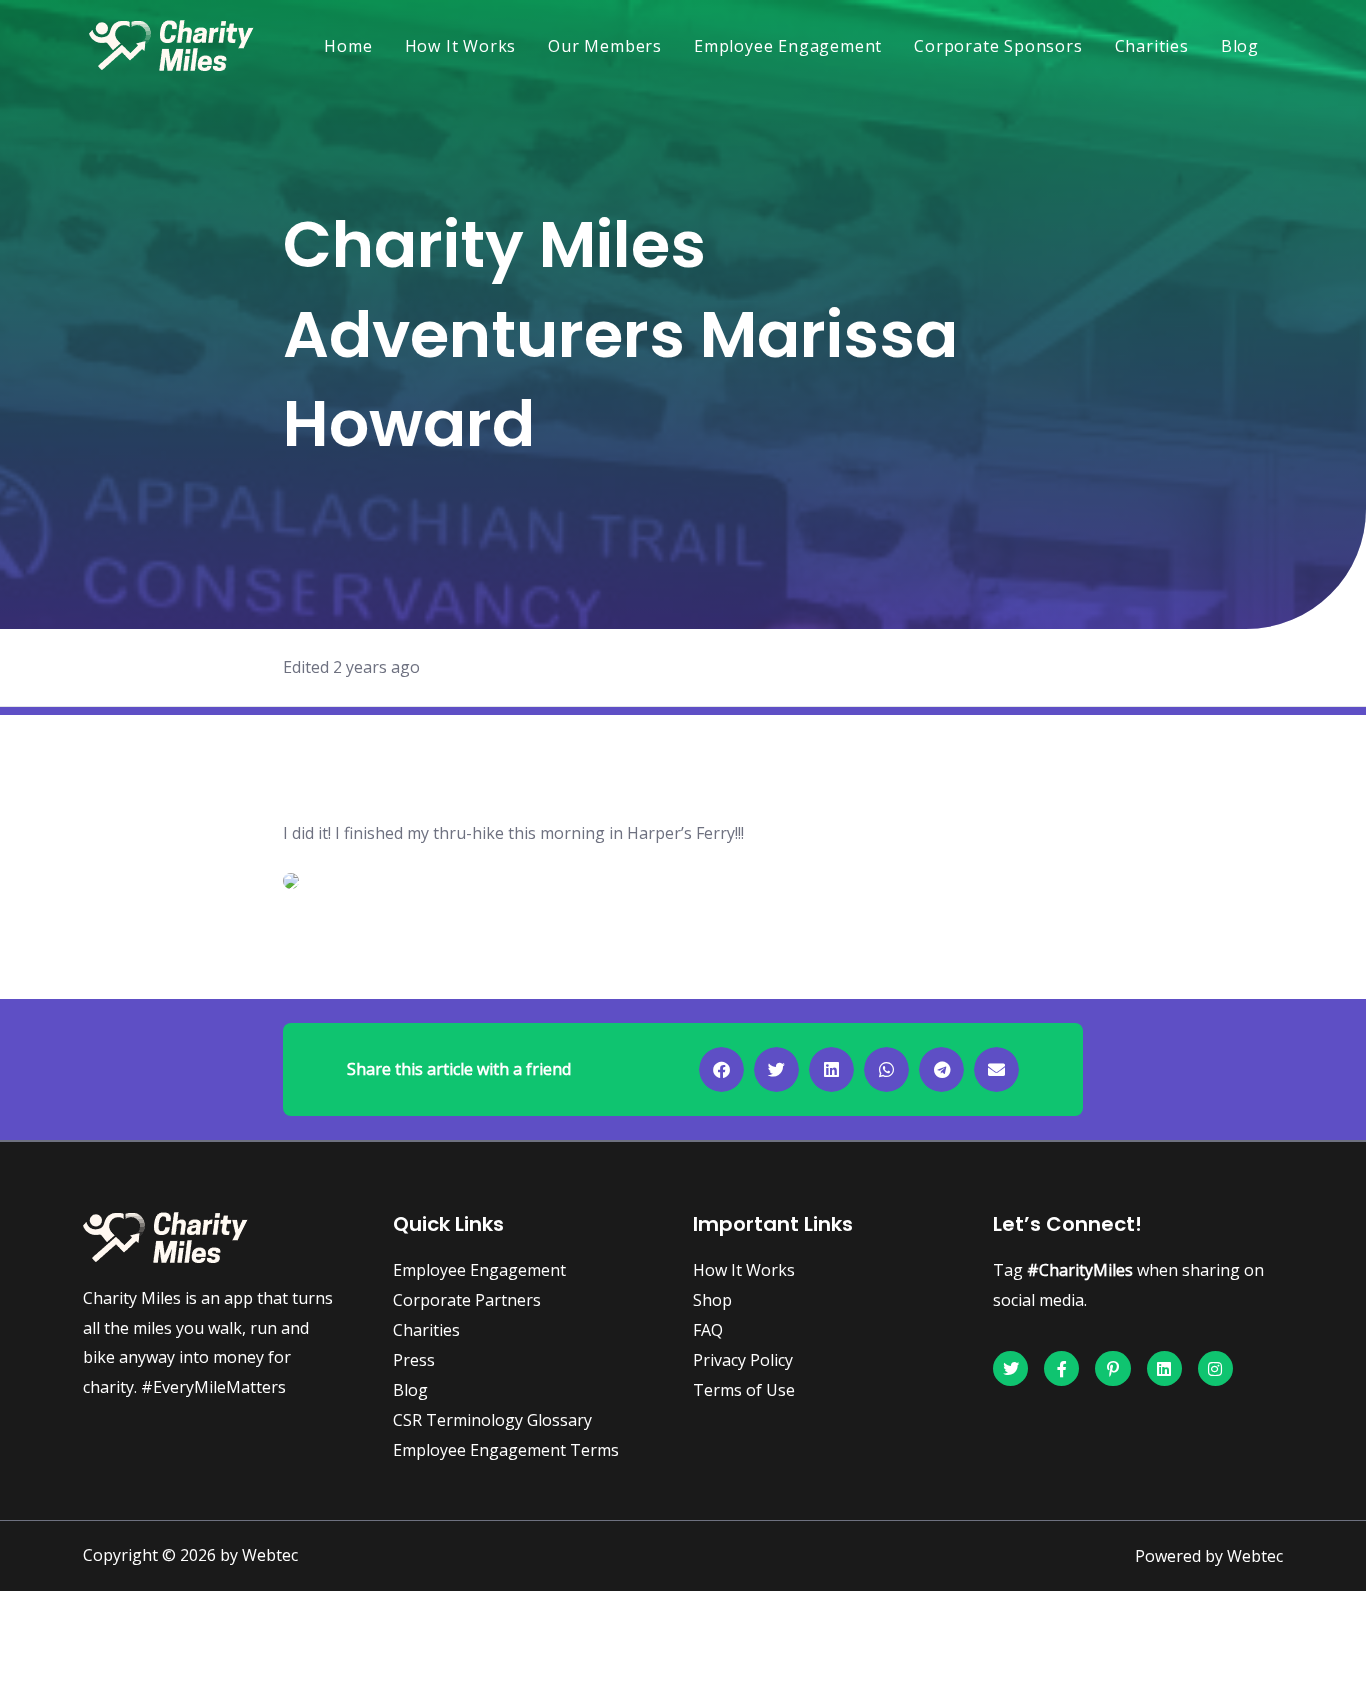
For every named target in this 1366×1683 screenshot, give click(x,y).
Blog (1240, 46)
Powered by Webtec (1209, 1556)
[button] (721, 1069)
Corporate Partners (467, 1300)
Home (348, 46)
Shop (712, 1300)
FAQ (708, 1330)
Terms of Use (744, 1390)
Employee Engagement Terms (506, 1450)
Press (414, 1360)
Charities (1152, 46)
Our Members (605, 46)
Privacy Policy (743, 1360)
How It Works (461, 46)
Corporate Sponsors (998, 46)
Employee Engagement (788, 46)
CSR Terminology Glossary (492, 1420)
